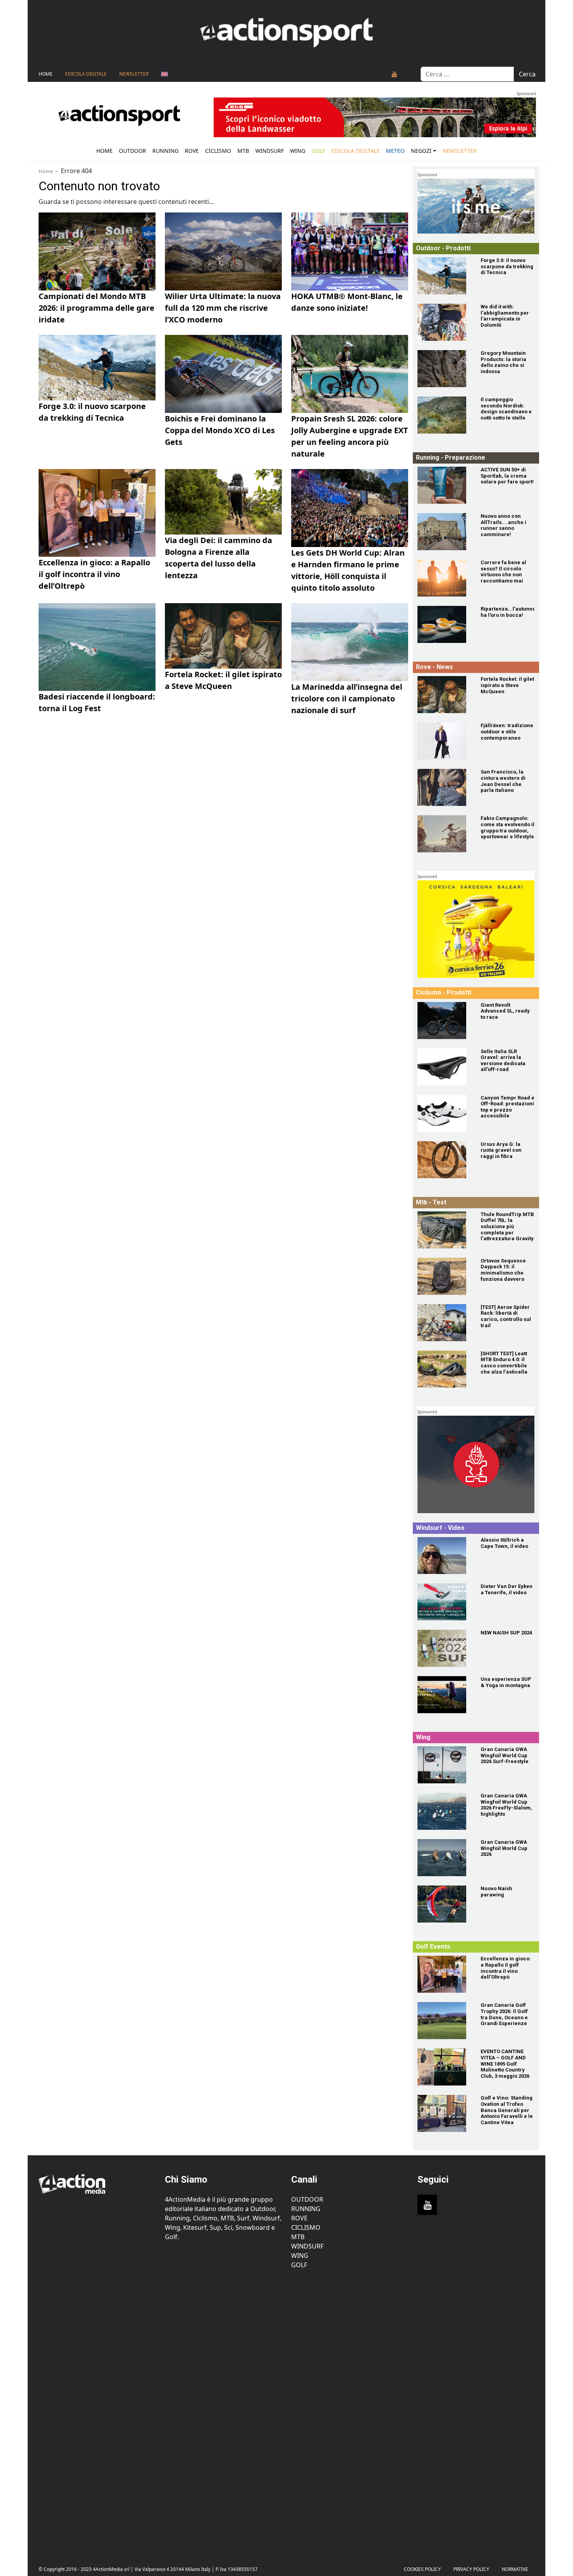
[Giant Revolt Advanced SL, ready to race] (444, 1021)
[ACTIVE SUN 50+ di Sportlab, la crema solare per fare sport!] (444, 485)
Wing (298, 151)
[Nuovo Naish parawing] (444, 1904)
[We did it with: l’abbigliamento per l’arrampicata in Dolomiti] (444, 322)
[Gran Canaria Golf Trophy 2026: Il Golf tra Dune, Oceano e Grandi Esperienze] (444, 2021)
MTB (298, 2237)
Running (165, 151)
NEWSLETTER (134, 74)
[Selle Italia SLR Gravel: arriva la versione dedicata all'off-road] (444, 1067)
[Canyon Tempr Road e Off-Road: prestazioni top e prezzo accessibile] (444, 1113)
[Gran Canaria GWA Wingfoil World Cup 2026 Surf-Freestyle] (444, 1765)
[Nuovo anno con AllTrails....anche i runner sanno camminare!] (444, 532)
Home (46, 74)
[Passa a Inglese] (164, 74)
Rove (192, 151)
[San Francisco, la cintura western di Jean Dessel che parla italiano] (444, 787)
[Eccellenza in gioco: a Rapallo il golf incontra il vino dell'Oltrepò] (444, 1974)
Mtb (243, 151)
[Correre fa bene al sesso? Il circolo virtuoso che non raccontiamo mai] (444, 578)
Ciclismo (218, 151)
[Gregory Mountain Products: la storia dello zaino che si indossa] (444, 369)
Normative (515, 2569)
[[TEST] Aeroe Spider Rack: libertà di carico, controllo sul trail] (444, 1323)
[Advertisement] (97, 2411)
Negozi (421, 151)
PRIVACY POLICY (471, 2569)
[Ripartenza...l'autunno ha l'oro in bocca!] (444, 624)
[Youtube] (394, 74)
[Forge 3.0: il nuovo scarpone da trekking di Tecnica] (444, 276)
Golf (299, 2265)
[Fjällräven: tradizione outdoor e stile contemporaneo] (444, 741)
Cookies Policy (422, 2569)
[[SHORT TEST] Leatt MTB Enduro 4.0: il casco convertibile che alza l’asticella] (444, 1369)
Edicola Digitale (86, 74)
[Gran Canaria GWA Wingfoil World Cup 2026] (444, 1858)
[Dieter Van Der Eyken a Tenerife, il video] (444, 1602)
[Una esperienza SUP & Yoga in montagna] (444, 1695)
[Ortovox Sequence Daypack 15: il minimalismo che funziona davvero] (444, 1276)
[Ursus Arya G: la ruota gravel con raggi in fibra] (444, 1160)
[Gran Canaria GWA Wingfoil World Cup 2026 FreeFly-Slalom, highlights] (444, 1811)
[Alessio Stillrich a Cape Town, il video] (444, 1555)
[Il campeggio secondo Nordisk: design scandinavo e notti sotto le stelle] (444, 415)
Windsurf (270, 151)
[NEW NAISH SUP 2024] (444, 1648)
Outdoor (133, 151)
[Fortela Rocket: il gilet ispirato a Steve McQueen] (444, 695)
